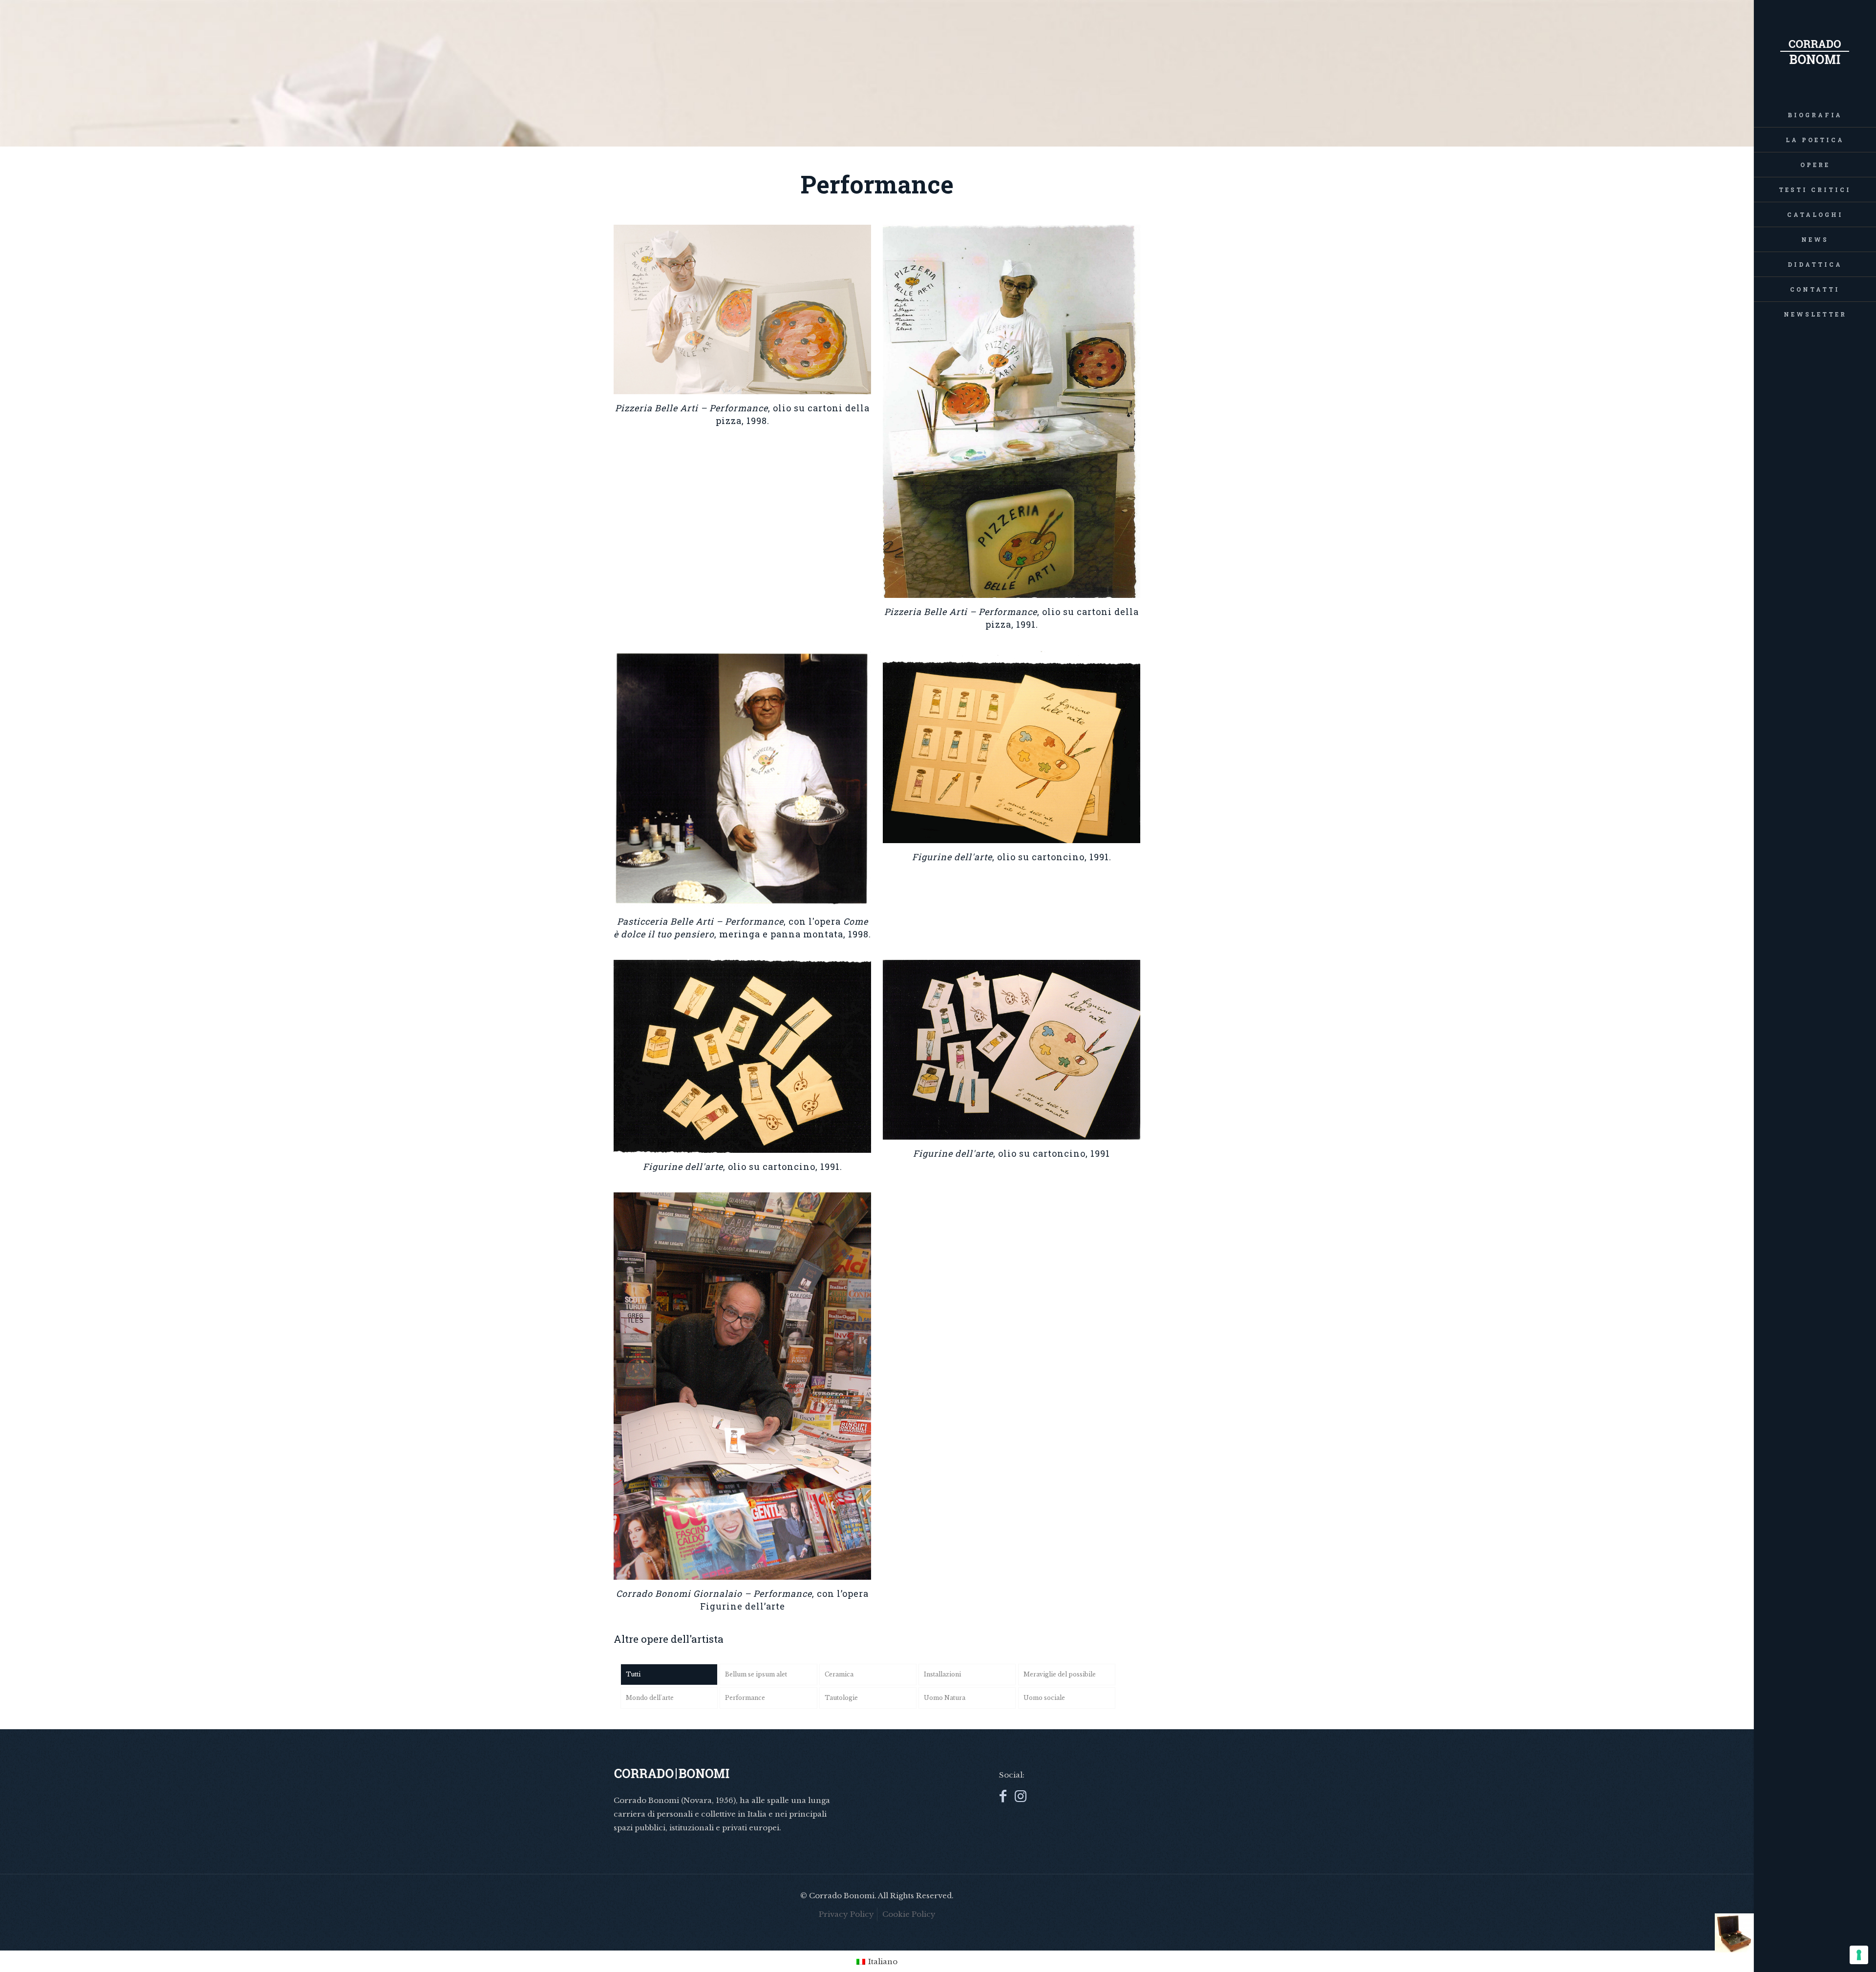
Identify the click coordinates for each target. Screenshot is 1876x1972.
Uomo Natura (945, 1698)
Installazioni (942, 1674)
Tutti (633, 1674)
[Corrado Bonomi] (1815, 51)
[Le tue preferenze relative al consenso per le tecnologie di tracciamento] (1859, 1955)
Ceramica (839, 1674)
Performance (745, 1698)
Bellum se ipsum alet (756, 1674)
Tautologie (841, 1698)
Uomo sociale (1044, 1698)
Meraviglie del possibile (1060, 1674)
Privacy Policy (846, 1914)
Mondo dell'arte (650, 1698)
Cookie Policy (909, 1914)
